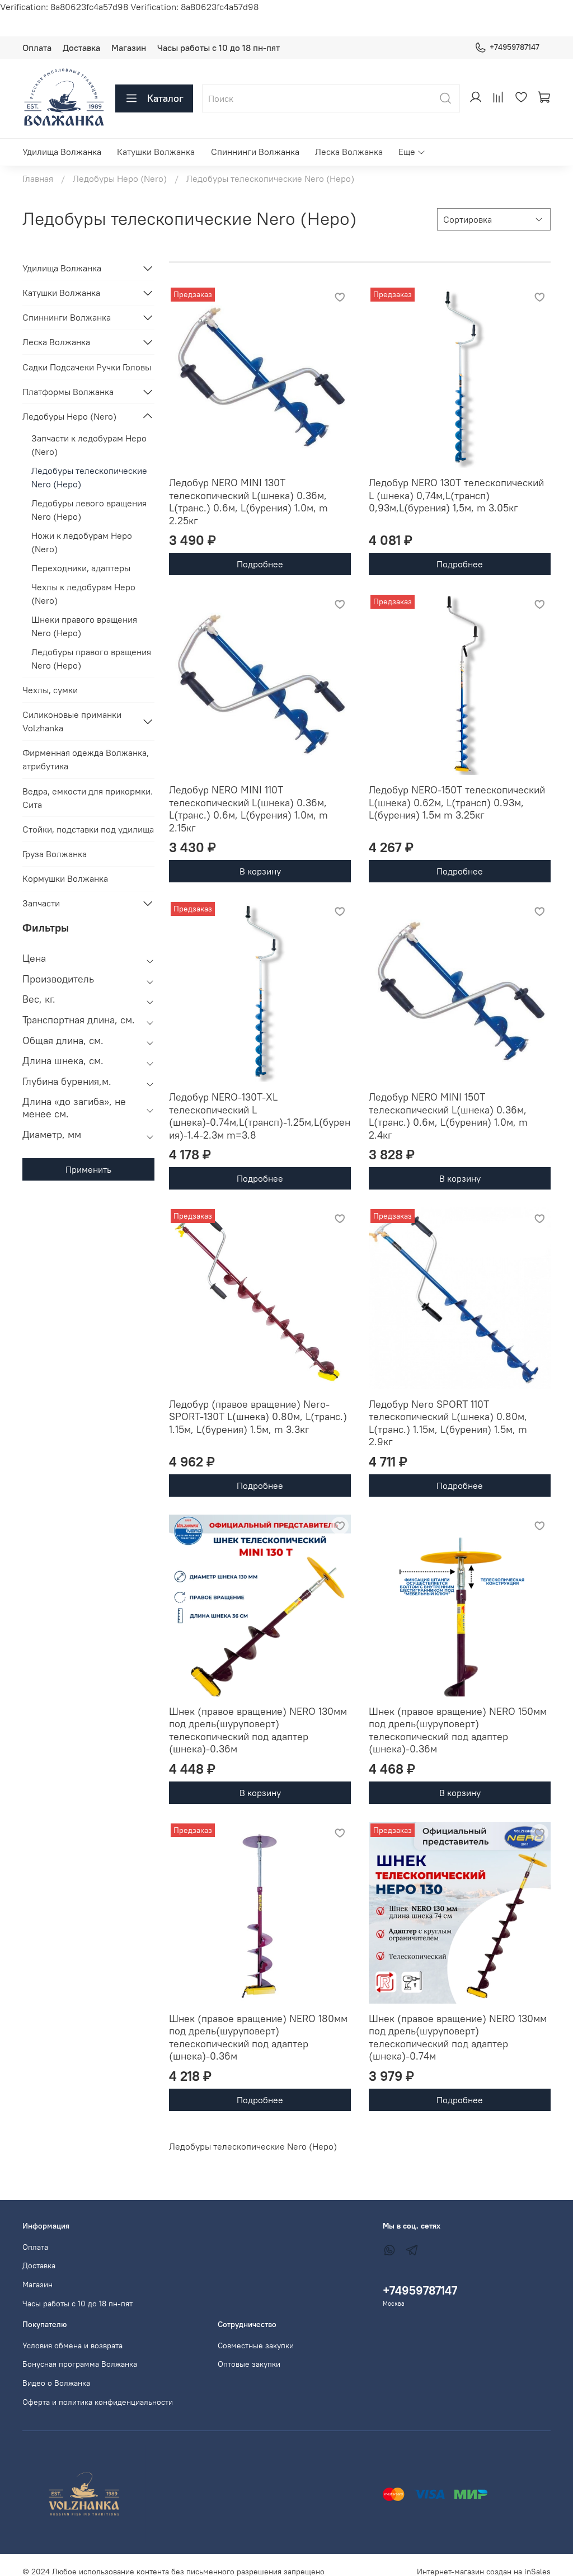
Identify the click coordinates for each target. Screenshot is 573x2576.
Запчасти (41, 903)
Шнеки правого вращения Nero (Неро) (84, 626)
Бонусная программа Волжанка (80, 2364)
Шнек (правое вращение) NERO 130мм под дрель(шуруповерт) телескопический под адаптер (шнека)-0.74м (458, 2037)
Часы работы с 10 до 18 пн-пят (219, 48)
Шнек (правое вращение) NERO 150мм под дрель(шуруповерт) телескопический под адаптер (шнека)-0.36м (458, 1730)
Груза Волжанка (55, 854)
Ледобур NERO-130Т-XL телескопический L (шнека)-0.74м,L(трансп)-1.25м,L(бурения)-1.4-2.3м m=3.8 (260, 1116)
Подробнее (260, 564)
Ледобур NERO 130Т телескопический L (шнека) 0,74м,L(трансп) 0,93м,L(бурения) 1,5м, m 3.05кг (456, 495)
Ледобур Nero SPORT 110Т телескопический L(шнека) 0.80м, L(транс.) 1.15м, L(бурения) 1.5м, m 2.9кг (448, 1423)
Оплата (37, 48)
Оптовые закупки (249, 2364)
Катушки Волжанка (156, 152)
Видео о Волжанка (56, 2383)
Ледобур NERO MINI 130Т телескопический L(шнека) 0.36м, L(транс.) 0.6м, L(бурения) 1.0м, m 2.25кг (248, 502)
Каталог (165, 98)
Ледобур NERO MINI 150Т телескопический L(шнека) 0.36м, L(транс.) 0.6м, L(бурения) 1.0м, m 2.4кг (448, 1116)
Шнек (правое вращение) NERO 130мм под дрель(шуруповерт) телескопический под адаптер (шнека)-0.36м (258, 1730)
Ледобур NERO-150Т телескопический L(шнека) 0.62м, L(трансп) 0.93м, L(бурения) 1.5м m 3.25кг (457, 802)
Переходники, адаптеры (81, 568)
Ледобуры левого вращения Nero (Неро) (89, 510)
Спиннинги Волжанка (255, 152)
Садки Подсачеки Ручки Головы (87, 367)
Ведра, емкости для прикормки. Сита (88, 798)
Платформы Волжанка (68, 392)
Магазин (129, 48)
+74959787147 (515, 47)
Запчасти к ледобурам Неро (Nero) (89, 445)
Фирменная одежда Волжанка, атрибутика (86, 759)
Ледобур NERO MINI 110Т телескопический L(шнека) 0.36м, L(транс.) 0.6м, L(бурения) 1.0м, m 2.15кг (248, 809)
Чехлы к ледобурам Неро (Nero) (83, 594)
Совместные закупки (256, 2345)
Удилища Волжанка (62, 152)
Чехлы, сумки (50, 690)
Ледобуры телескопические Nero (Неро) (89, 477)
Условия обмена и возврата (72, 2345)
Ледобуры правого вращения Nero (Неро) (91, 659)
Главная (38, 178)
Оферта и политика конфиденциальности (98, 2402)
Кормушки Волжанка (65, 878)
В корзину (260, 871)
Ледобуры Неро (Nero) (120, 178)
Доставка (81, 48)
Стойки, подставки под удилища (88, 829)
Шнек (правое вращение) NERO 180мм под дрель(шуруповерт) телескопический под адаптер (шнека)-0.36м (258, 2037)
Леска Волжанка (349, 152)
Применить (88, 1169)
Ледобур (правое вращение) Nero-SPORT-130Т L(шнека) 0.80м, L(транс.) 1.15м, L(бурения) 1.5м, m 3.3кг (258, 1417)
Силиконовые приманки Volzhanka (72, 721)
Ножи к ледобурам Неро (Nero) (82, 542)
